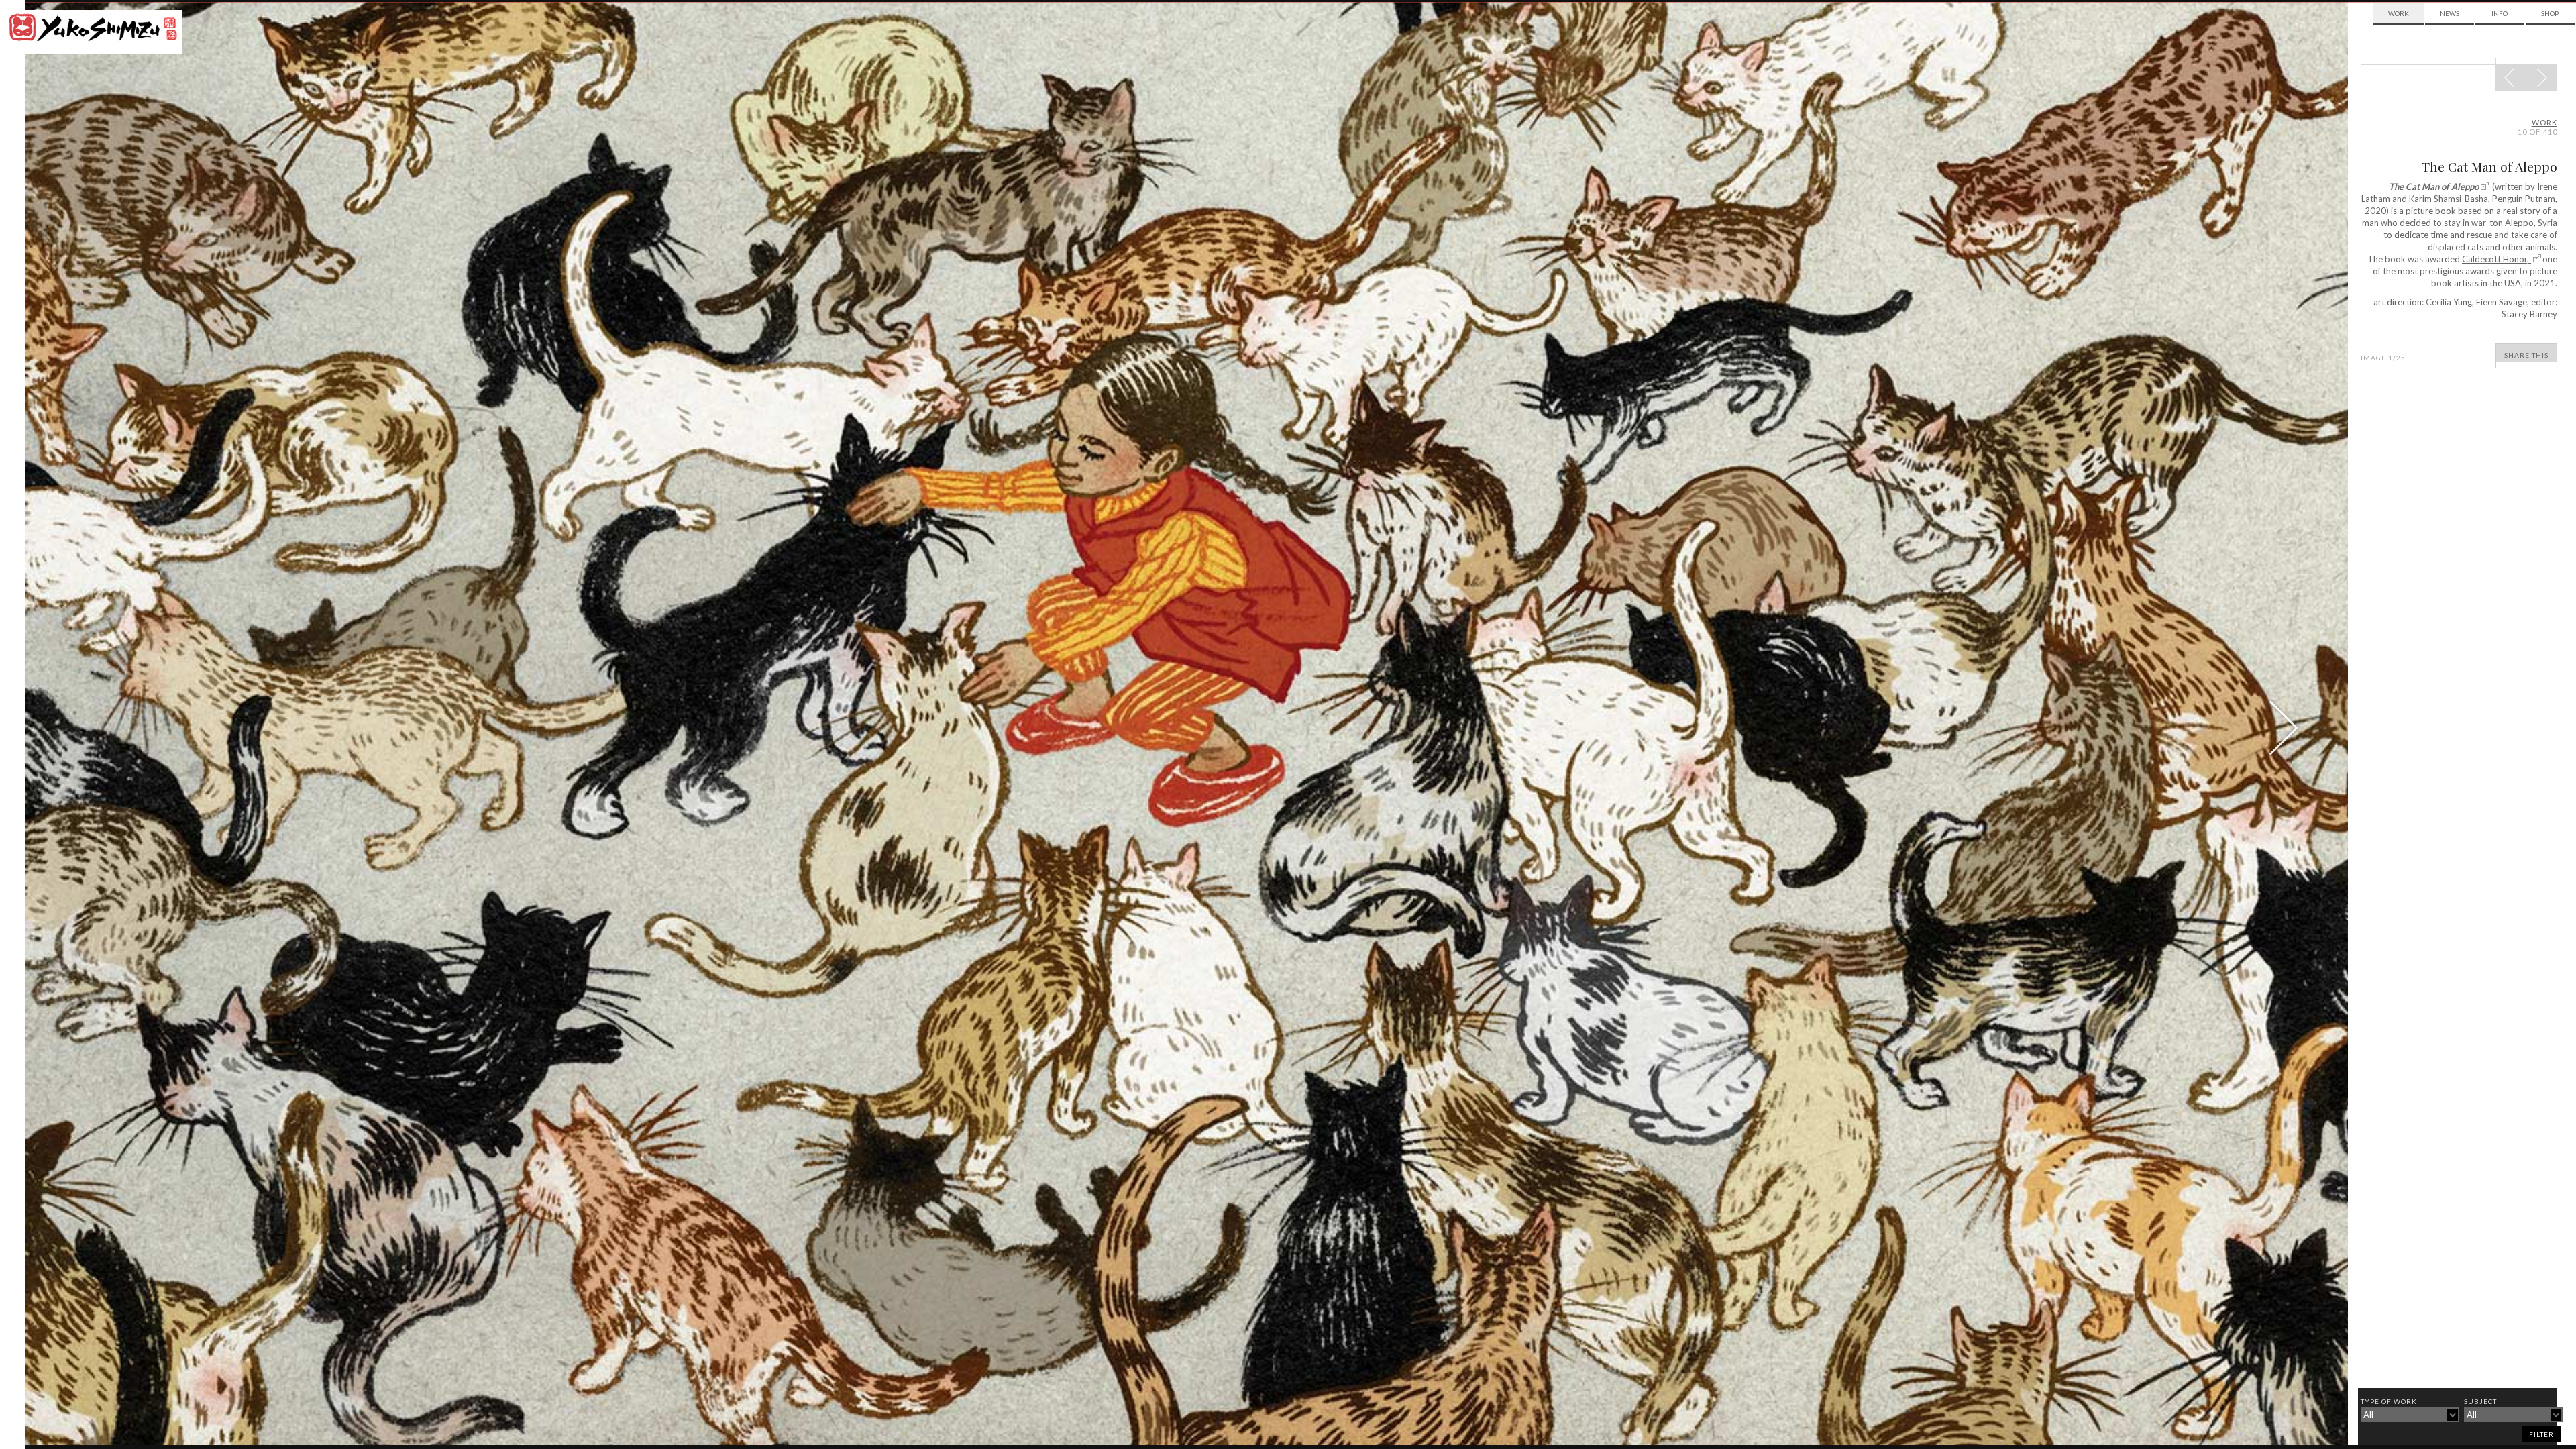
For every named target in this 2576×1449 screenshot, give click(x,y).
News (2450, 13)
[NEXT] (2511, 78)
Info (2500, 13)
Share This (2526, 355)
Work (2399, 13)
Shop (2550, 13)
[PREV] (2541, 78)
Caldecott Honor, (2497, 259)
